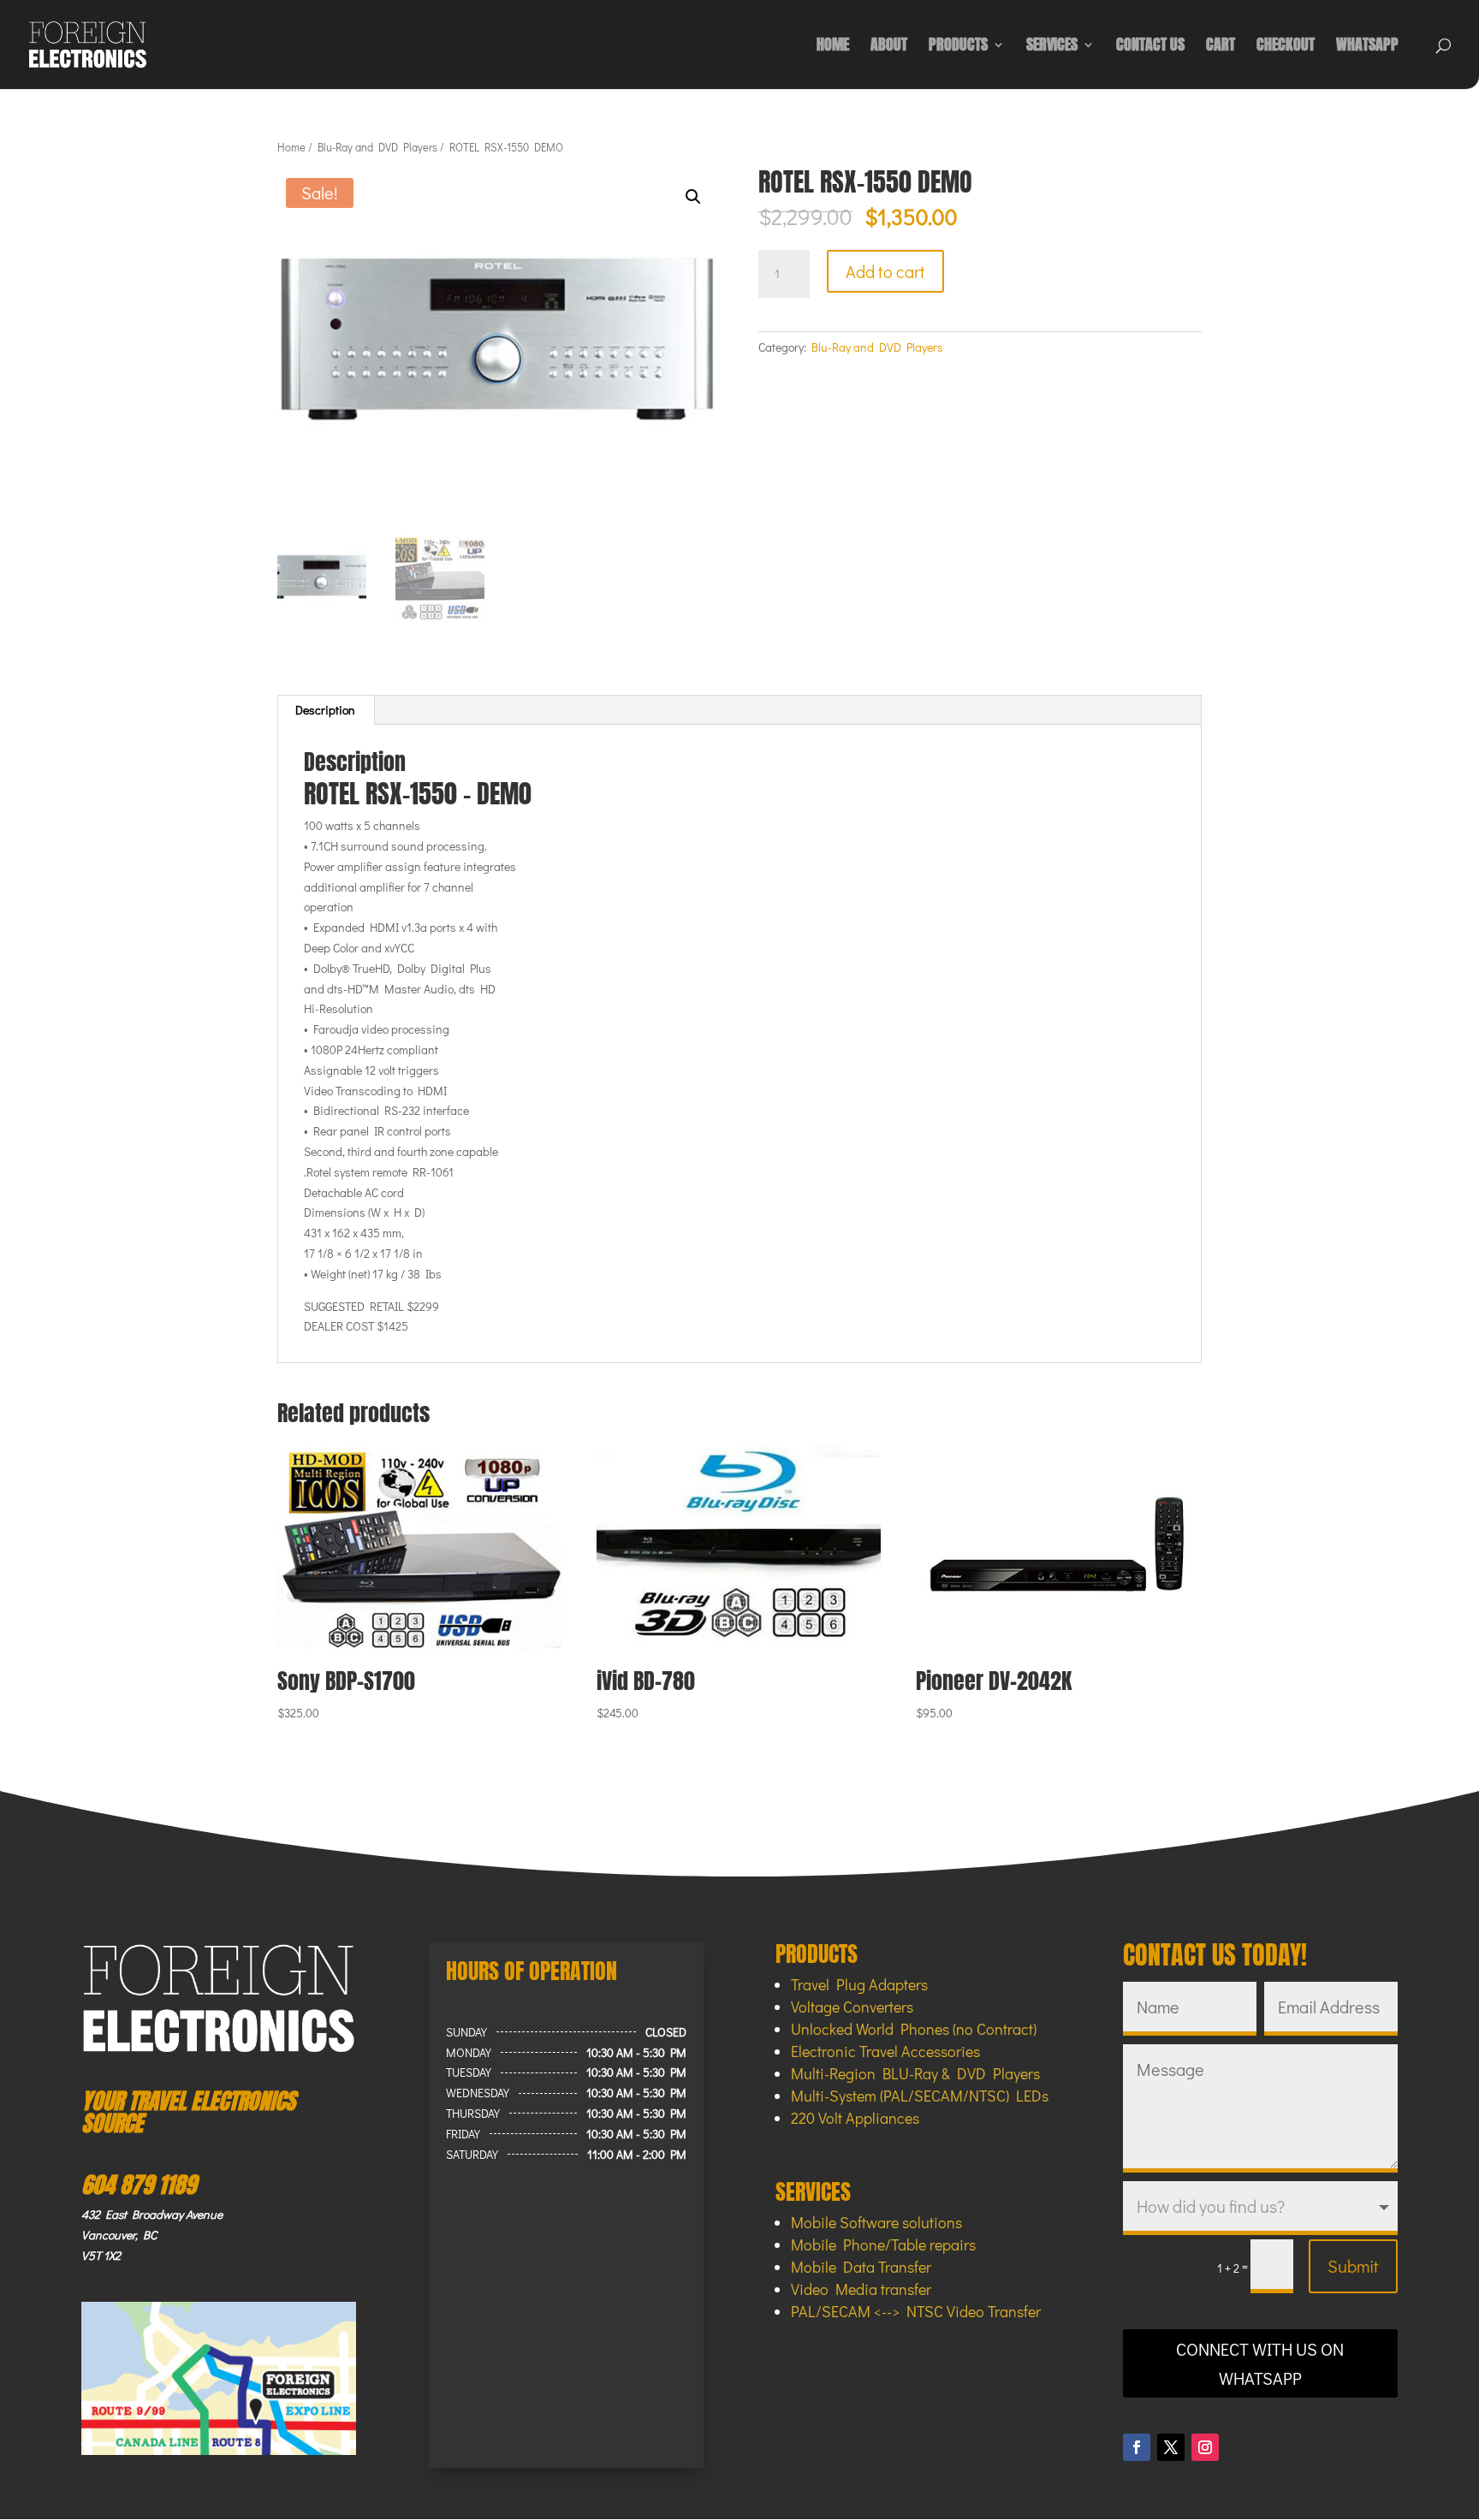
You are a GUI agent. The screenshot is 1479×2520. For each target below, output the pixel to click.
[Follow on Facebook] (1137, 2447)
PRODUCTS (958, 47)
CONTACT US (1150, 47)
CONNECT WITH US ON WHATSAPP (1260, 2363)
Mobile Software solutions (876, 2222)
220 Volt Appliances (855, 2118)
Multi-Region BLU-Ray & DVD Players (915, 2073)
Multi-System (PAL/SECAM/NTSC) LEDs (920, 2096)
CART (1221, 47)
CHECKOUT (1286, 47)
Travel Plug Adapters (859, 1984)
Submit (1353, 2266)
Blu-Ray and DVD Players (377, 147)
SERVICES (1052, 47)
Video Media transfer (861, 2289)
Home (291, 147)
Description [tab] (325, 710)
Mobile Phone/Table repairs (883, 2244)
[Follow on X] (1171, 2447)
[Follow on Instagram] (1205, 2447)
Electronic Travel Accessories (885, 2051)
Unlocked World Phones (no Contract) (914, 2029)
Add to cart (885, 271)
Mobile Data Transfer (861, 2267)
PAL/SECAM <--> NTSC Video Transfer (916, 2311)
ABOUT (889, 47)
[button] (693, 197)
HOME (833, 47)
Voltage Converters (852, 2007)
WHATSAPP (1367, 47)
